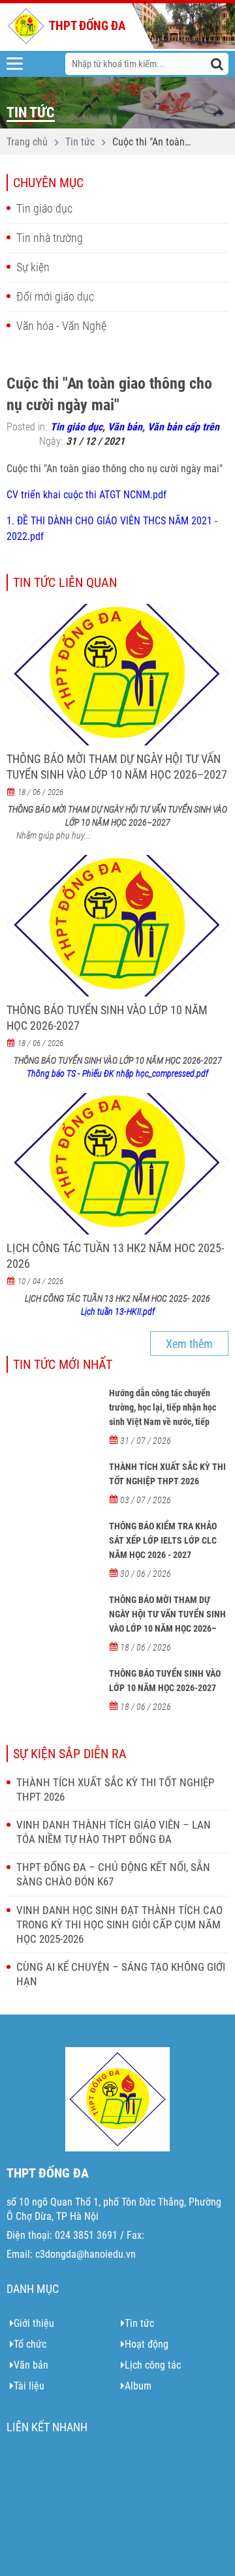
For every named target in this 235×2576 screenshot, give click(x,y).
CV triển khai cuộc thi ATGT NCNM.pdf (86, 495)
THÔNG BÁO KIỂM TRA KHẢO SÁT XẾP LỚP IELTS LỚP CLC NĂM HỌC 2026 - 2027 (163, 1540)
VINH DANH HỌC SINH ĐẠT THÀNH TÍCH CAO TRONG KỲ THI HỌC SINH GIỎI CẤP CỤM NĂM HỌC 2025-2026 (119, 1925)
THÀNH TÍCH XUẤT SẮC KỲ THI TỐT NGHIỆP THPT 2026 (167, 1474)
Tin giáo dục (44, 208)
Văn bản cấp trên (183, 427)
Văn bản (125, 427)
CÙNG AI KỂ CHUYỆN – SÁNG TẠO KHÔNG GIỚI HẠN (121, 1974)
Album (138, 2386)
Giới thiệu (34, 2323)
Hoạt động (147, 2344)
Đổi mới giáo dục (55, 296)
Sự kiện (33, 267)
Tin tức (80, 142)
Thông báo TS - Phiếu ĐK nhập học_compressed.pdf (117, 1073)
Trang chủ (27, 142)
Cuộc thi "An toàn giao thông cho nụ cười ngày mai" (150, 143)
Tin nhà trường (50, 238)
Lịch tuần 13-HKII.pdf (118, 1311)
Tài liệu (29, 2386)
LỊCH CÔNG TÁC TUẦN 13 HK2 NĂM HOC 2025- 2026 (115, 1256)
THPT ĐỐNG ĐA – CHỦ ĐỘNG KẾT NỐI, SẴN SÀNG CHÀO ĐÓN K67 (113, 1874)
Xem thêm (189, 1344)
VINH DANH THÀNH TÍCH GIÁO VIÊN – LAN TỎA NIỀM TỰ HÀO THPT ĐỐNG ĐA (114, 1832)
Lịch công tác (153, 2365)
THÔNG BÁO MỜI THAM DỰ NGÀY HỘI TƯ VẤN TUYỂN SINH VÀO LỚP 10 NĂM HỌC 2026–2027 (117, 767)
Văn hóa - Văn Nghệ (61, 326)
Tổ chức (30, 2344)
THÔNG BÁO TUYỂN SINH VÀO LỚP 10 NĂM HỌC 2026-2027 (107, 1018)
